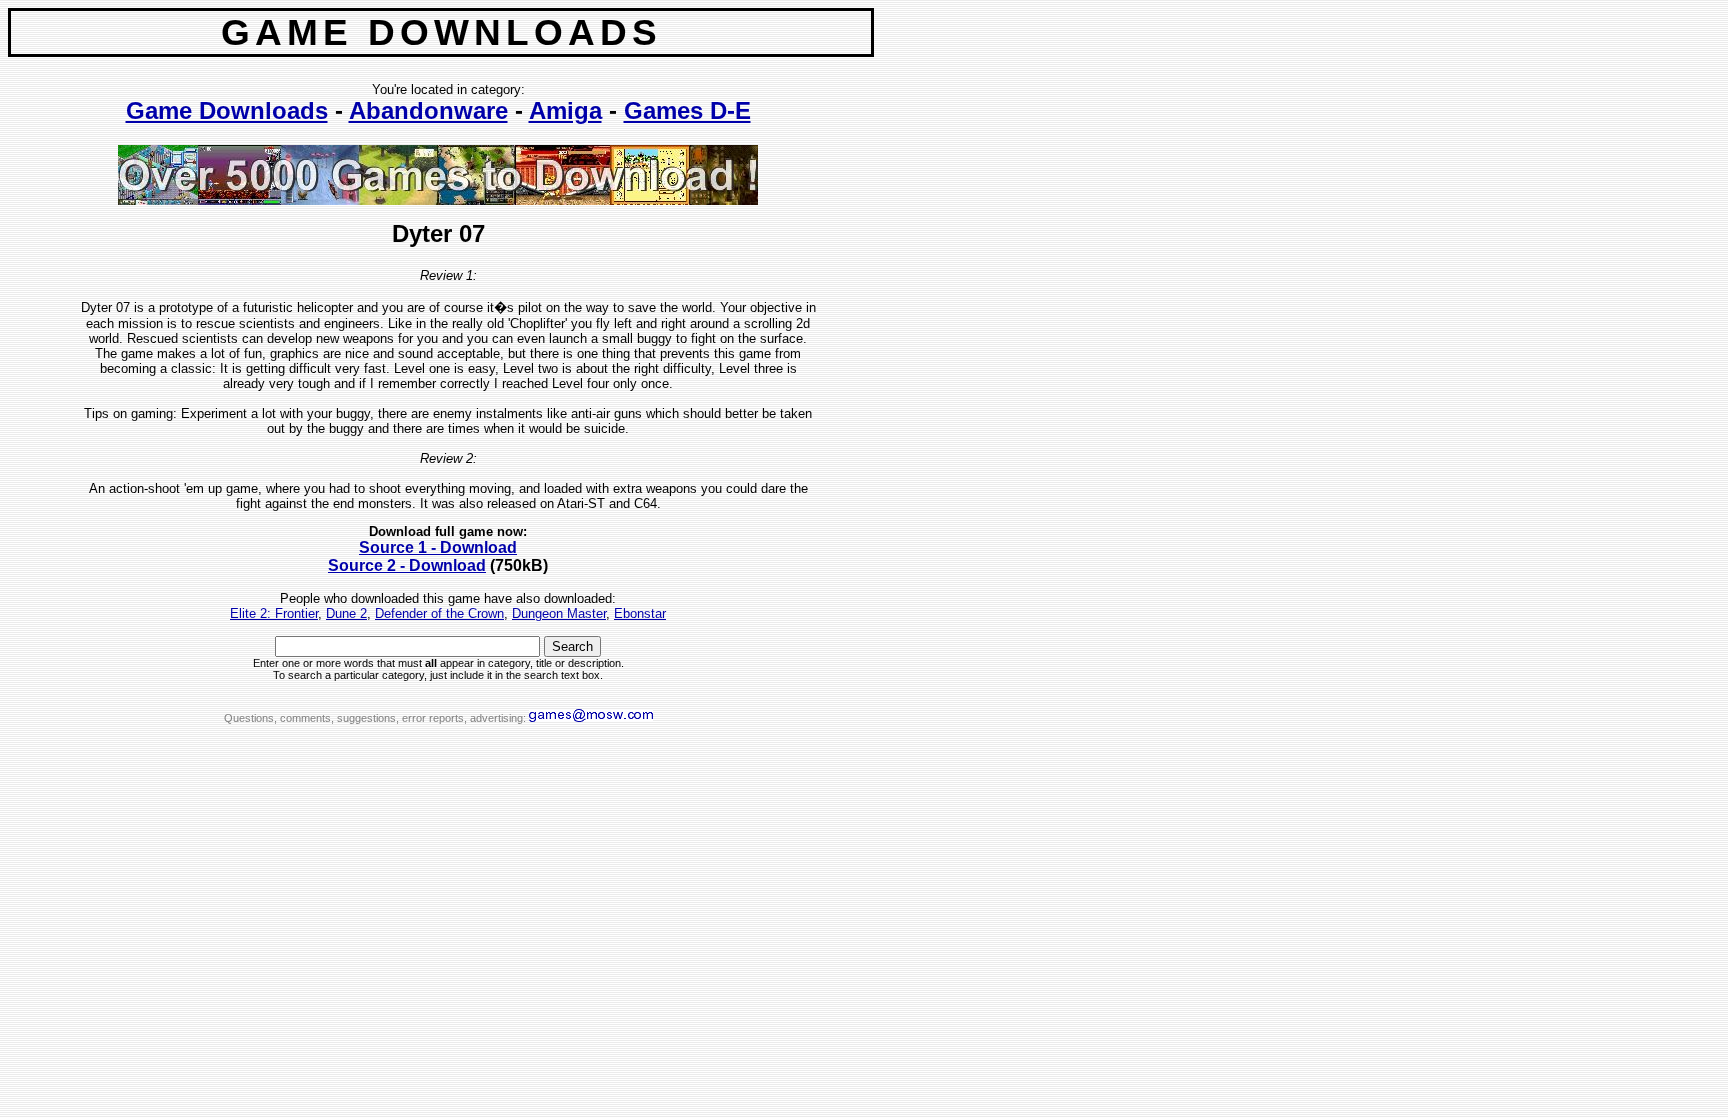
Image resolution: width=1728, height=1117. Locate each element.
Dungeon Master (559, 613)
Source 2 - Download (407, 565)
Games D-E (687, 110)
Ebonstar (640, 613)
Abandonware (428, 110)
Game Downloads (227, 110)
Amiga (565, 110)
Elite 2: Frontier (274, 613)
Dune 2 (346, 613)
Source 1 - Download (438, 547)
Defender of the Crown (439, 613)
